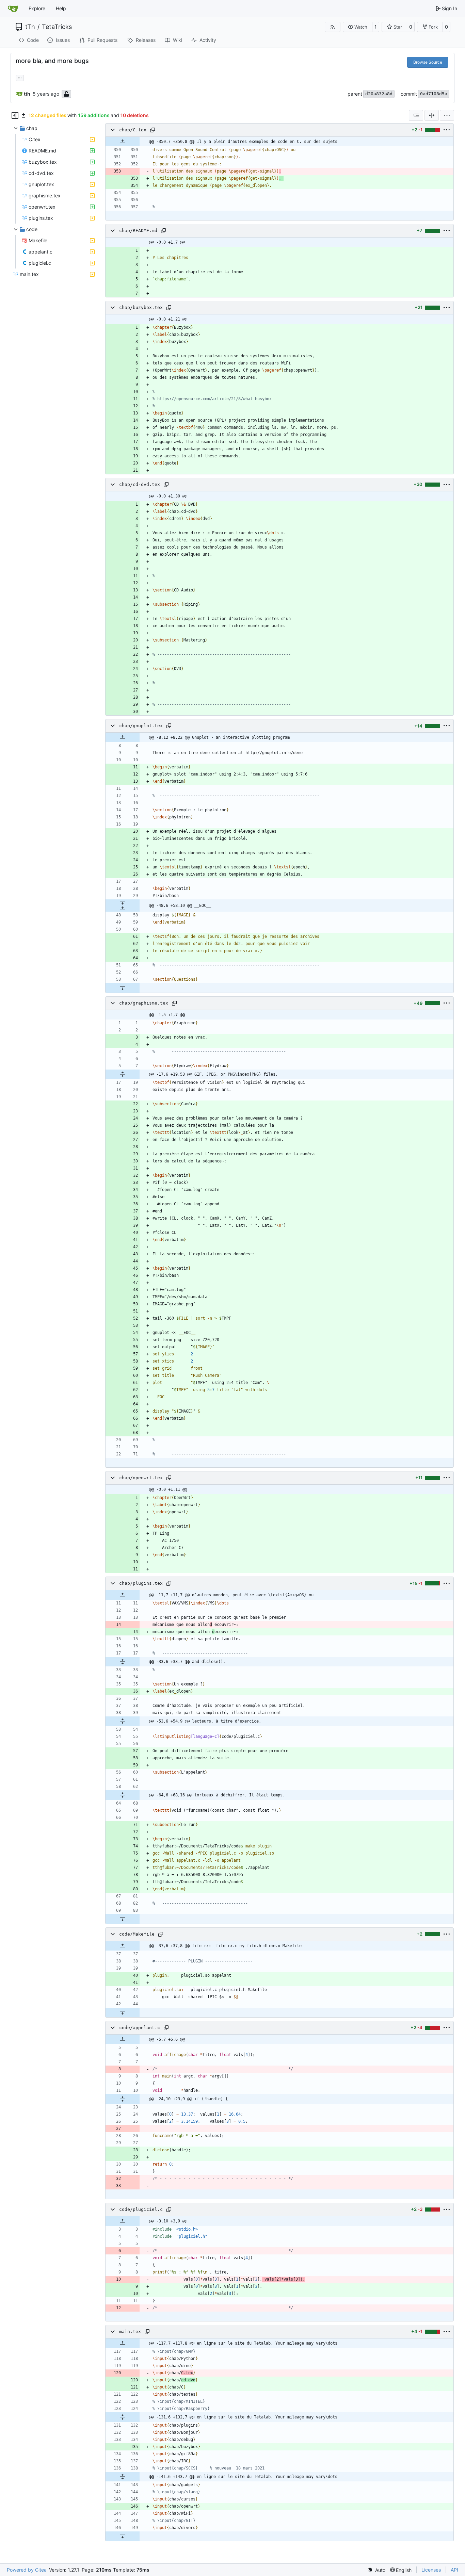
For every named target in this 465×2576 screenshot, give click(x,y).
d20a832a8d (379, 94)
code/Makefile (137, 1934)
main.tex (130, 2332)
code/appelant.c (140, 2028)
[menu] (447, 115)
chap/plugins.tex (141, 1583)
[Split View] (432, 115)
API (454, 2570)
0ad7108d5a (434, 94)
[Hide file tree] (15, 115)
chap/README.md (138, 231)
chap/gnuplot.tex (141, 726)
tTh (30, 27)
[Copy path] (153, 130)
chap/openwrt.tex (141, 1478)
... (20, 77)
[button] (358, 27)
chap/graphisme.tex (144, 1003)
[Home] (13, 9)
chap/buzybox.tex (141, 307)
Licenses (431, 2570)
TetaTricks (57, 27)
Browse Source (428, 62)
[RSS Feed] (333, 27)
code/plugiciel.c (141, 2209)
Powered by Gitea (27, 2570)
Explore (37, 8)
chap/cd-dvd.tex (140, 484)
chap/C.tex (133, 130)
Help (61, 8)
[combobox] (416, 115)
